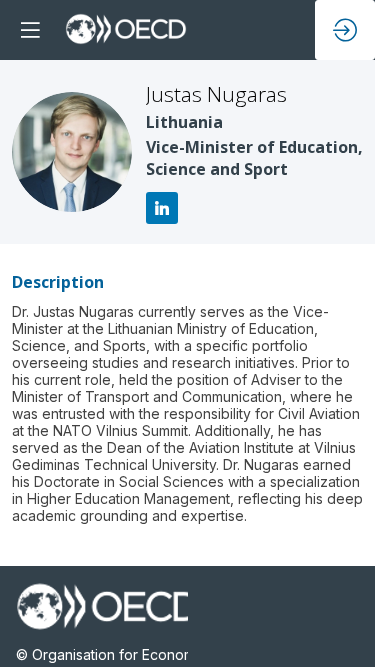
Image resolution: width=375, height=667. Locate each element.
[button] (30, 30)
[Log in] (345, 30)
